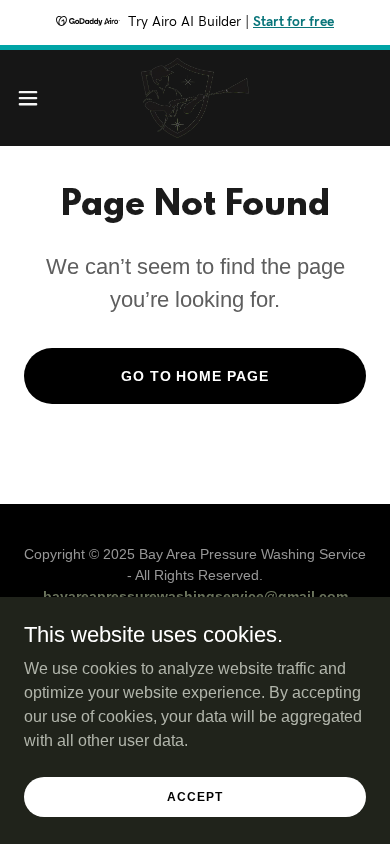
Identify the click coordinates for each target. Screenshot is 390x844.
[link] (194, 98)
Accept (194, 796)
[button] (36, 98)
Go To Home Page (195, 376)
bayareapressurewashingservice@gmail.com (195, 596)
